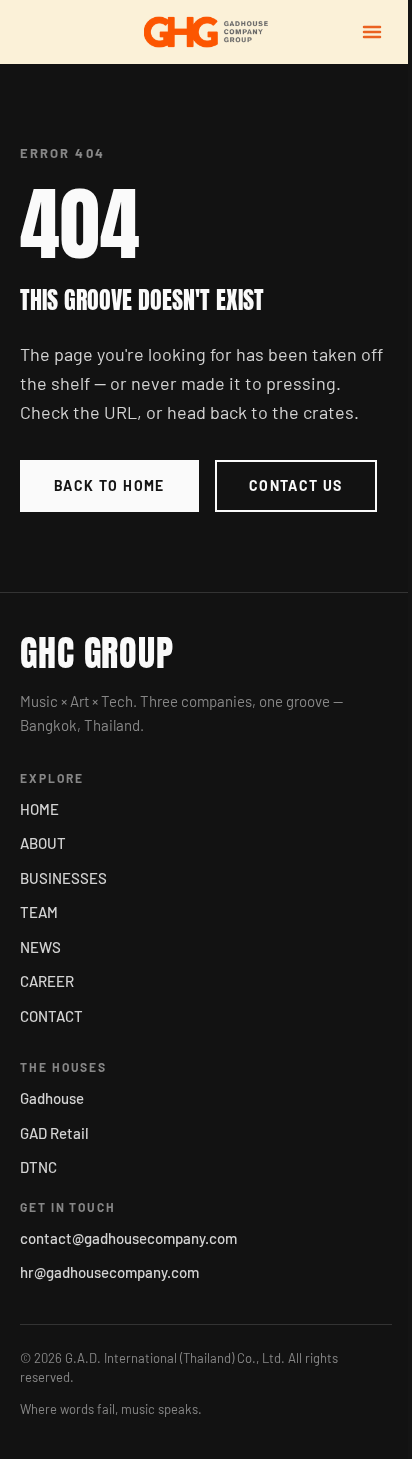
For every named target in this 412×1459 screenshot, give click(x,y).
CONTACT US (296, 485)
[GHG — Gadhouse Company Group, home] (206, 32)
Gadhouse (52, 1098)
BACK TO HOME (109, 485)
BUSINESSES (63, 878)
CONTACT (51, 1016)
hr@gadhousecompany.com (109, 1272)
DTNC (38, 1167)
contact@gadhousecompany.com (128, 1238)
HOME (39, 809)
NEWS (40, 947)
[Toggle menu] (372, 32)
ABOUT (43, 843)
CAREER (47, 981)
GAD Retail (54, 1133)
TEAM (39, 912)
